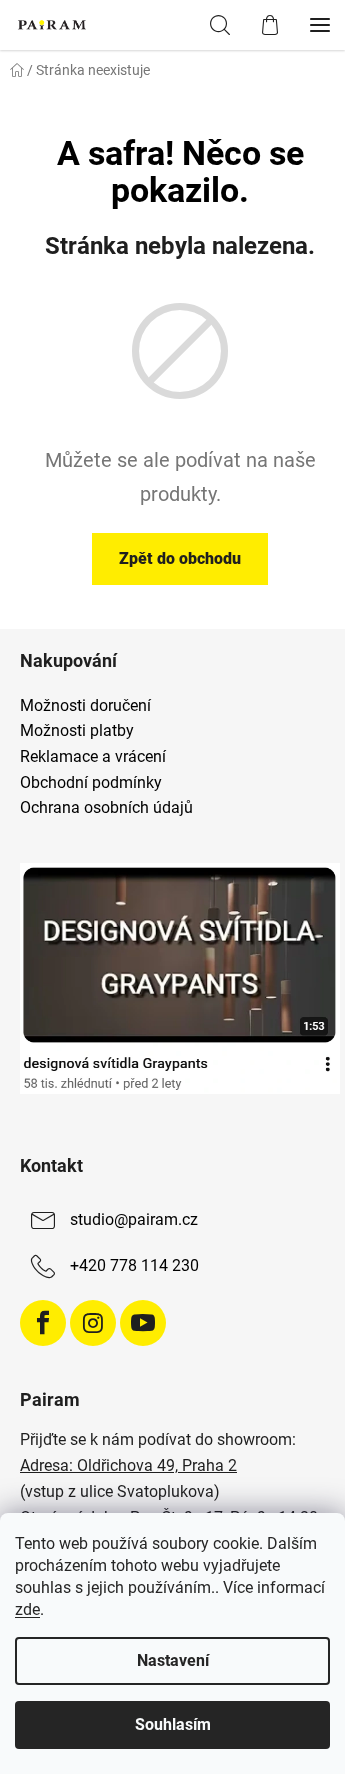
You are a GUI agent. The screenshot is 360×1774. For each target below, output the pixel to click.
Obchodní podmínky (91, 783)
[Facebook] (43, 1323)
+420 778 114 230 (134, 1265)
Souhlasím (173, 1724)
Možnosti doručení (85, 706)
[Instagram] (93, 1323)
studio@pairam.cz (134, 1219)
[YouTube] (143, 1323)
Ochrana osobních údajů (106, 808)
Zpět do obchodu (180, 558)
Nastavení (173, 1660)
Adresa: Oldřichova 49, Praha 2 (128, 1465)
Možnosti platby (77, 731)
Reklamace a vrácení (93, 757)
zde (27, 1609)
